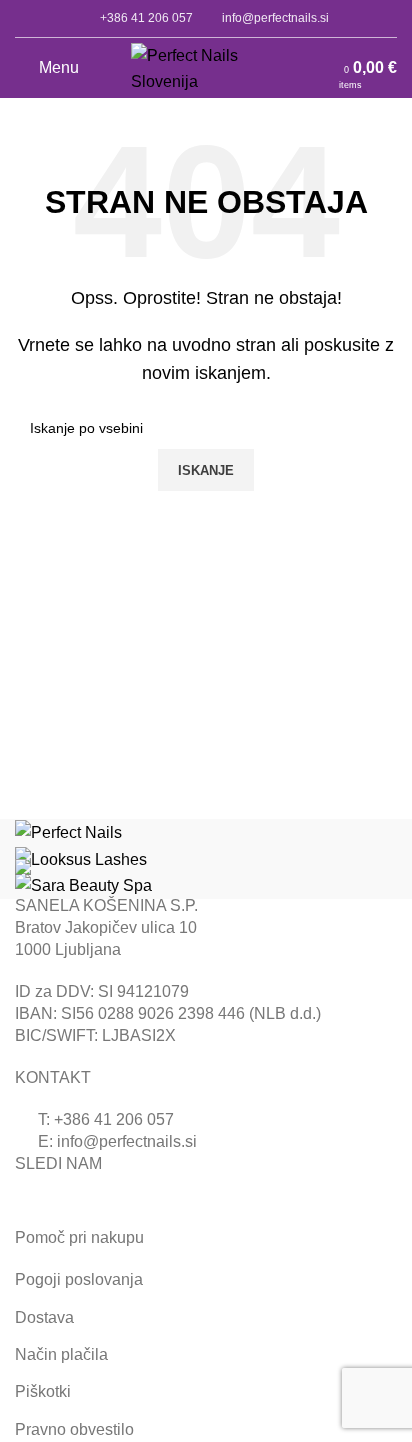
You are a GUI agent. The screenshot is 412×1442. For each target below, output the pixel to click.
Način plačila (61, 1354)
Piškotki (43, 1391)
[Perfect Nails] (68, 831)
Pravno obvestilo (74, 1429)
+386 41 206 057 (146, 18)
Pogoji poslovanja (79, 1279)
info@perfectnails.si (275, 18)
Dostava (44, 1317)
